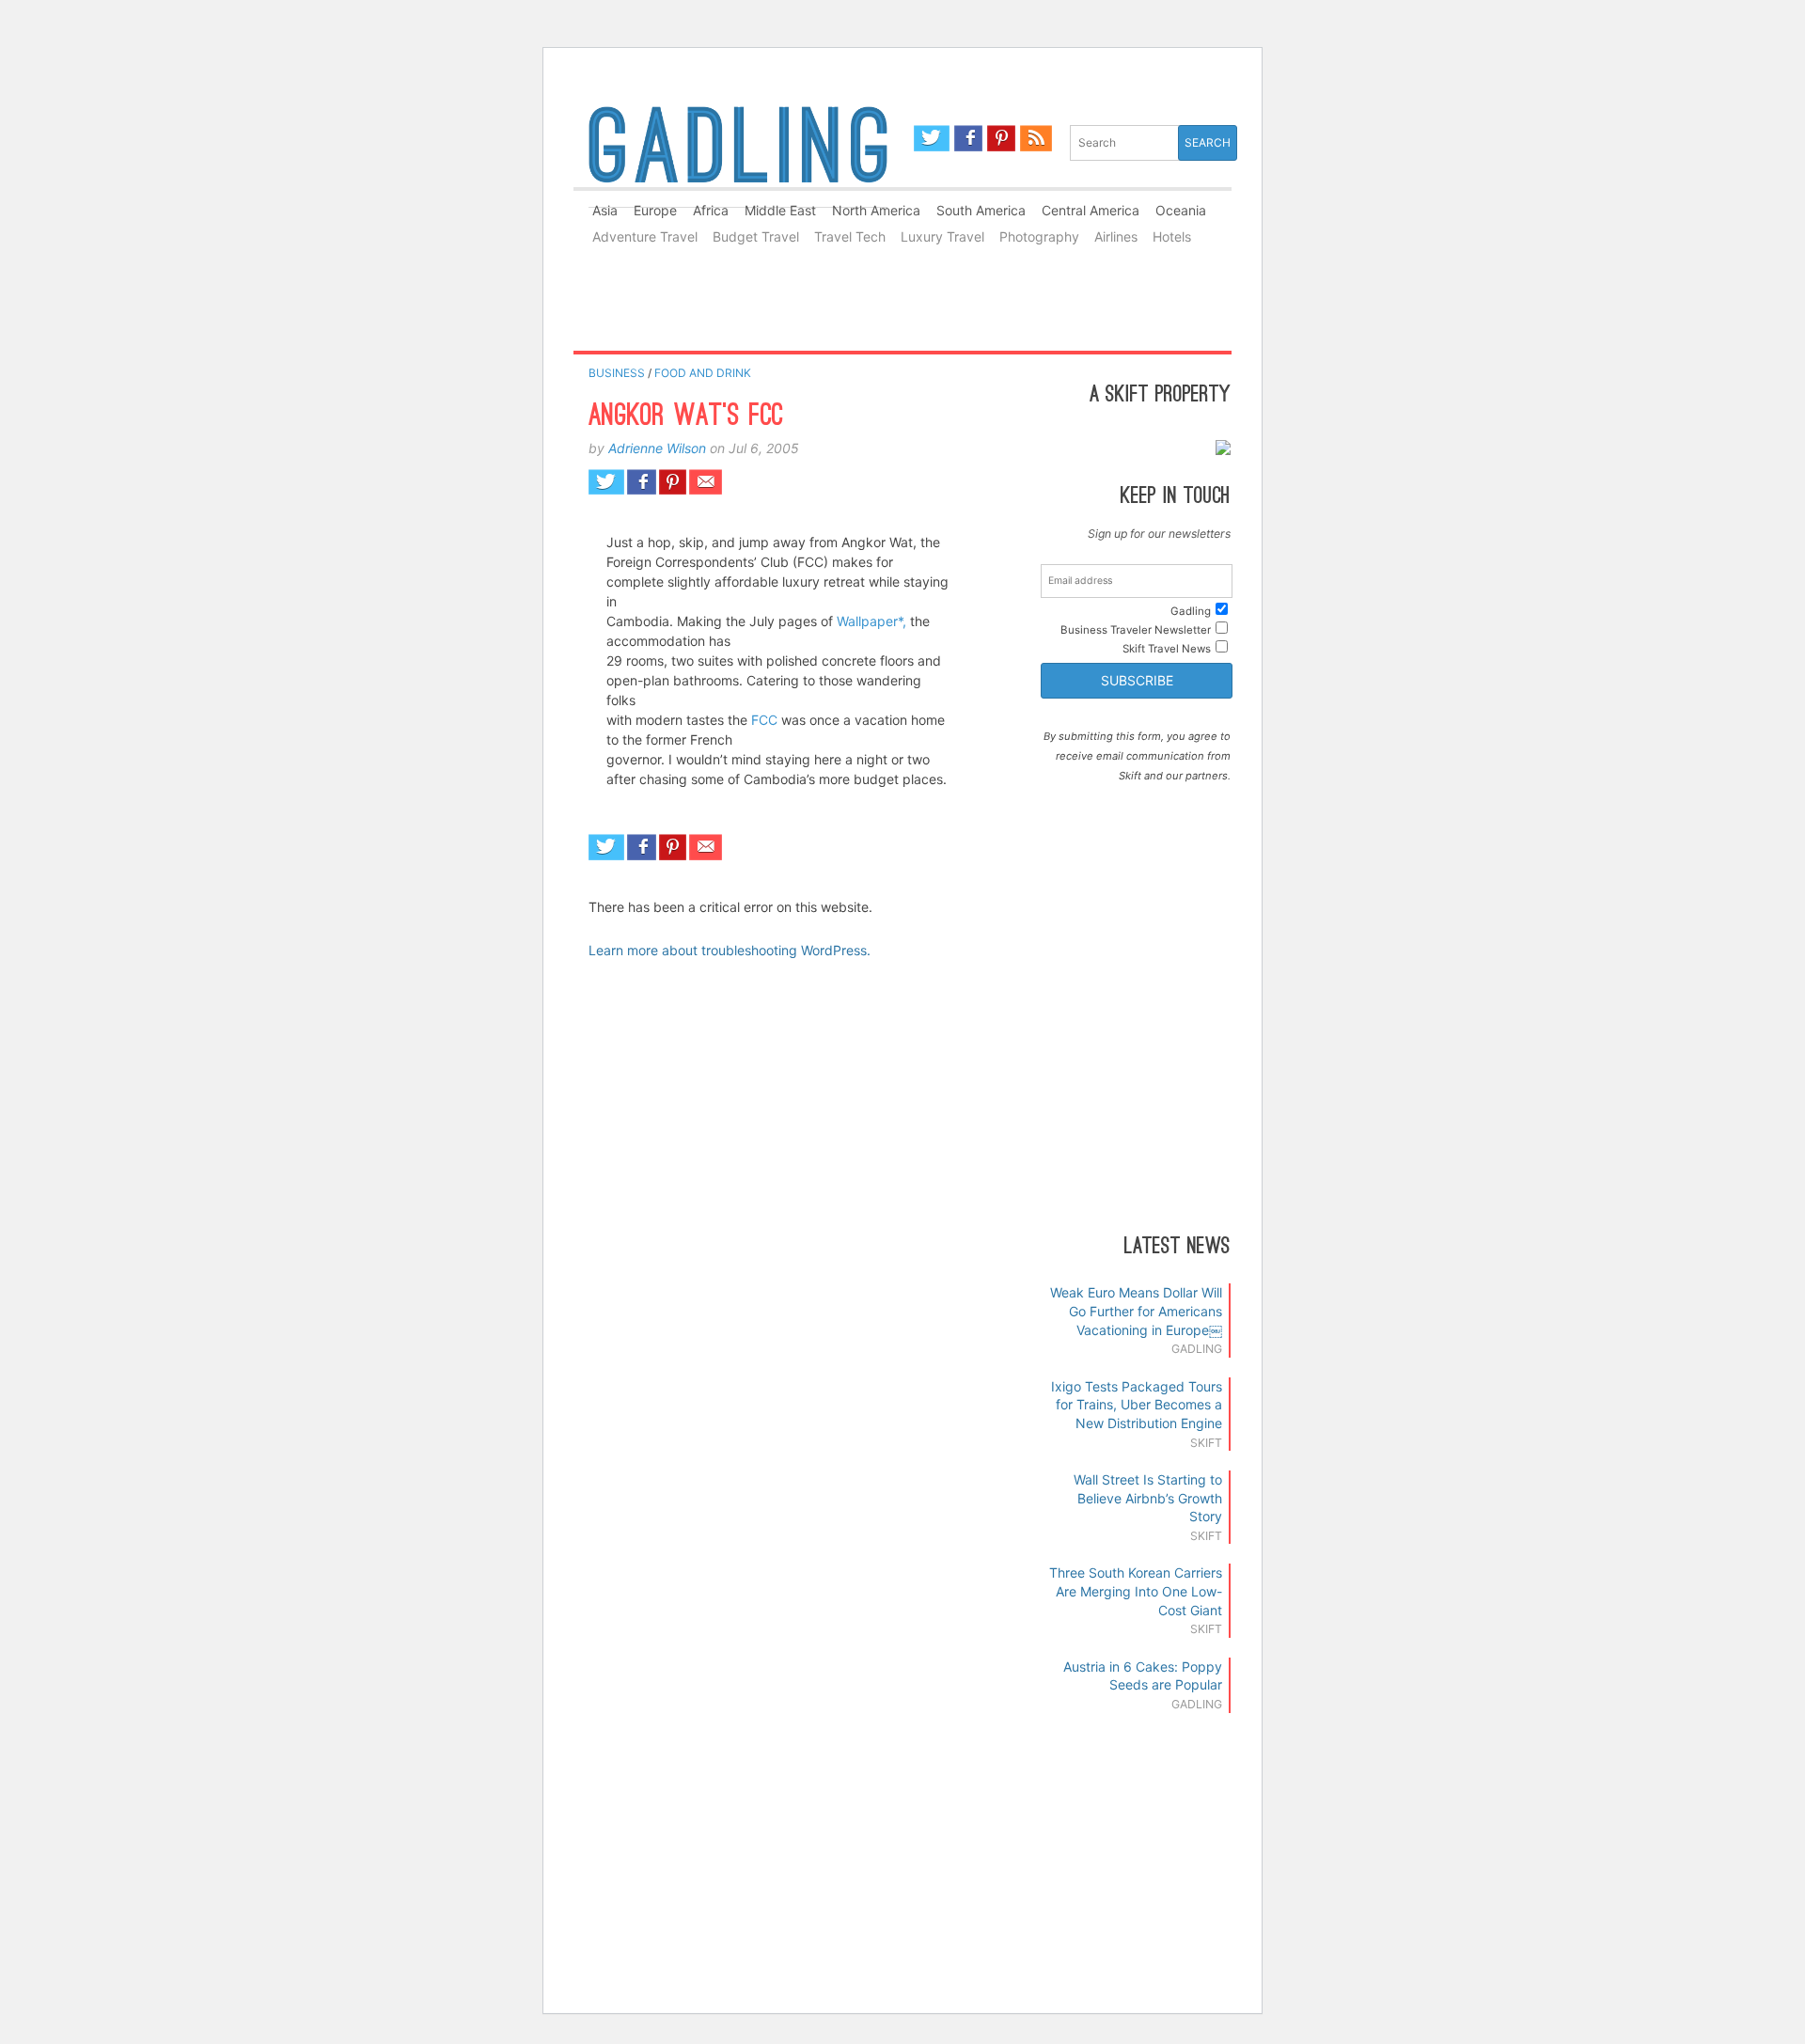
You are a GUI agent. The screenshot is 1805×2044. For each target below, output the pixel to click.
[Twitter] (932, 138)
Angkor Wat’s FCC (686, 417)
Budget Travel (756, 236)
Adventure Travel (645, 236)
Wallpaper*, (871, 621)
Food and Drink (703, 373)
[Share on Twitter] (606, 482)
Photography (1039, 236)
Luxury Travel (942, 236)
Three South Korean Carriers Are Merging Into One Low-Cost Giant (1136, 1591)
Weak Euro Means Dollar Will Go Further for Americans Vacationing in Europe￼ (1136, 1311)
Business (617, 373)
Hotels (1172, 236)
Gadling (738, 153)
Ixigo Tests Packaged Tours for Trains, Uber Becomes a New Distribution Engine (1137, 1405)
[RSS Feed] (1036, 138)
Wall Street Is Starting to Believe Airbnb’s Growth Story (1148, 1498)
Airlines (1116, 236)
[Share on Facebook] (642, 482)
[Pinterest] (1001, 138)
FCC (764, 720)
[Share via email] (706, 482)
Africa (711, 210)
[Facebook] (969, 138)
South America (981, 210)
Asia (605, 210)
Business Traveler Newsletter (1136, 630)
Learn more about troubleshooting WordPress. (730, 950)
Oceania (1181, 210)
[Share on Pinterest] (673, 482)
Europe (655, 210)
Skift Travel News (1167, 649)
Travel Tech (850, 236)
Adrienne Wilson (657, 448)
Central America (1091, 210)
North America (876, 210)
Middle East (780, 210)
